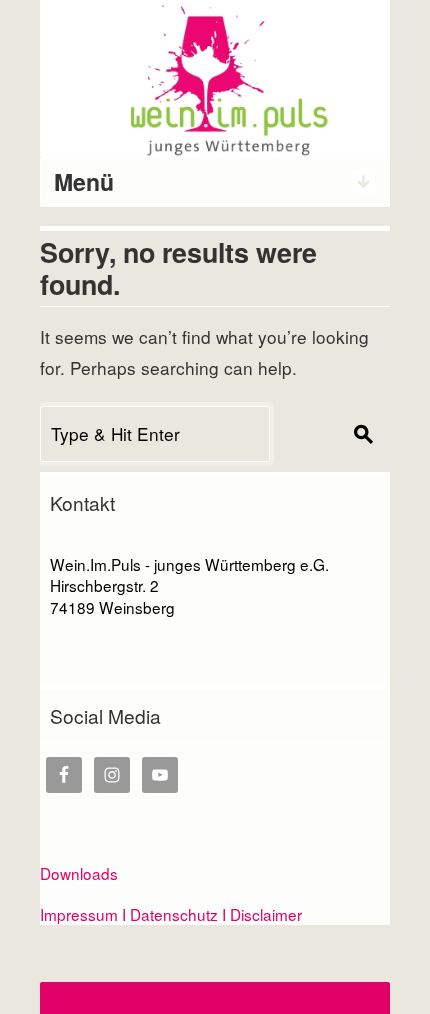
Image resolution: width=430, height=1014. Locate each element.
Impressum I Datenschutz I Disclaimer (171, 914)
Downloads (79, 873)
